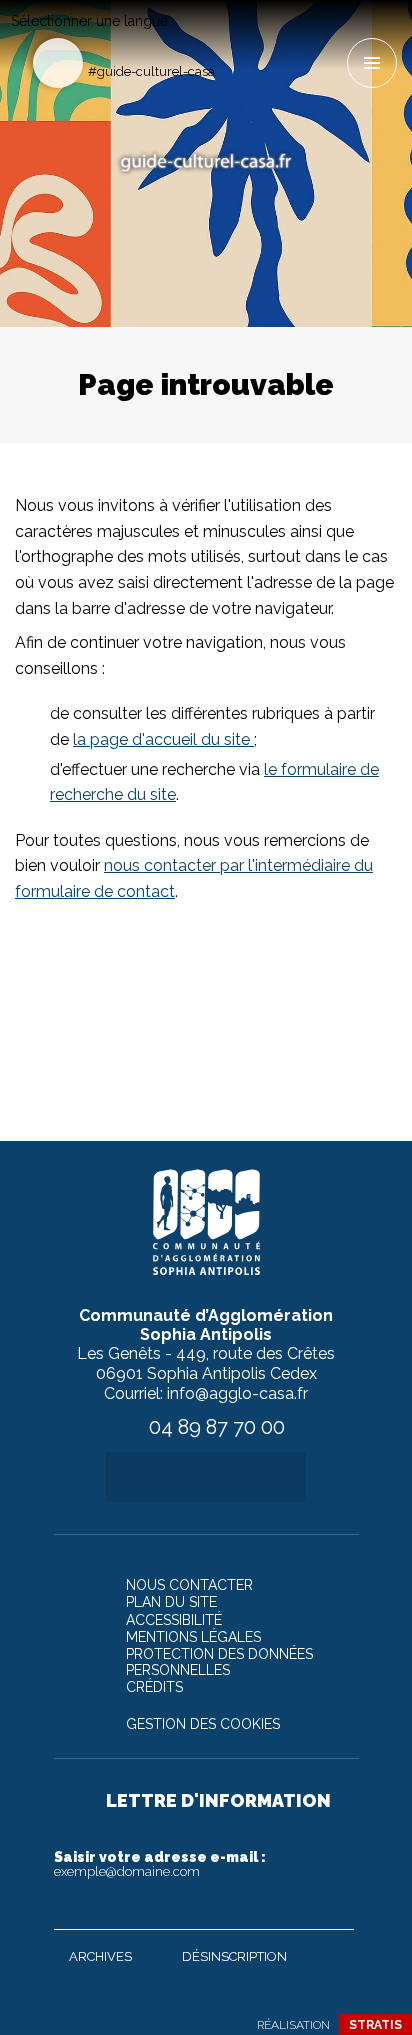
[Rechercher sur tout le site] (58, 63)
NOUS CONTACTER (189, 1585)
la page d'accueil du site (163, 739)
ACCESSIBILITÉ (174, 1620)
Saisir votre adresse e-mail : (160, 1864)
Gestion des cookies (203, 1724)
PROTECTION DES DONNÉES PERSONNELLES (219, 1662)
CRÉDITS (154, 1687)
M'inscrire (334, 1910)
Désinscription (234, 1956)
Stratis (375, 2025)
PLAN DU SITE (171, 1602)
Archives (100, 1956)
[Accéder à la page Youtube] (297, 36)
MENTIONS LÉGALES (193, 1637)
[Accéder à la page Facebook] (231, 36)
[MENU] (372, 63)
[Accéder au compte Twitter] (264, 36)
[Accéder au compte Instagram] (330, 36)
